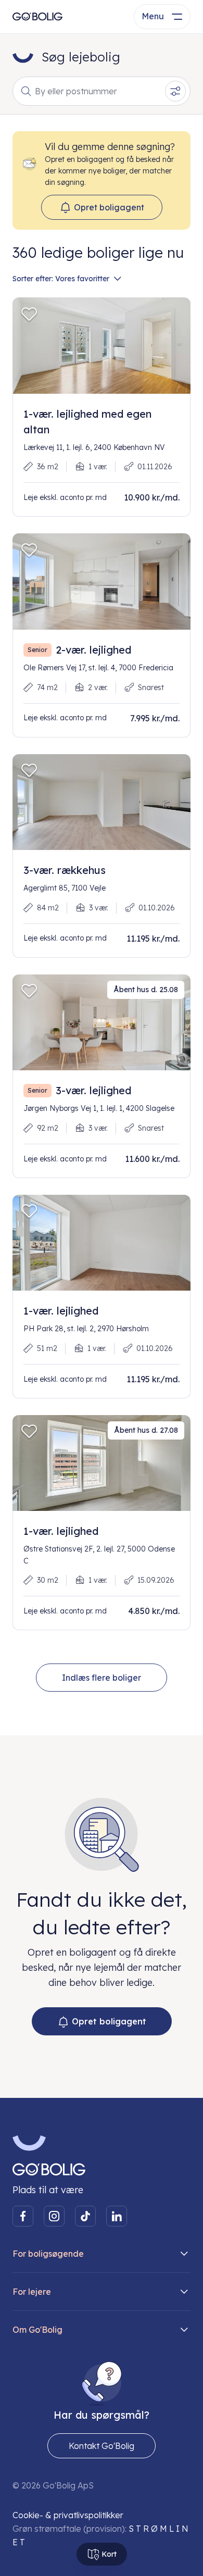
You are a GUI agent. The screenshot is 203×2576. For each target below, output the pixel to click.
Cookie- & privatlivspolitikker (68, 2515)
